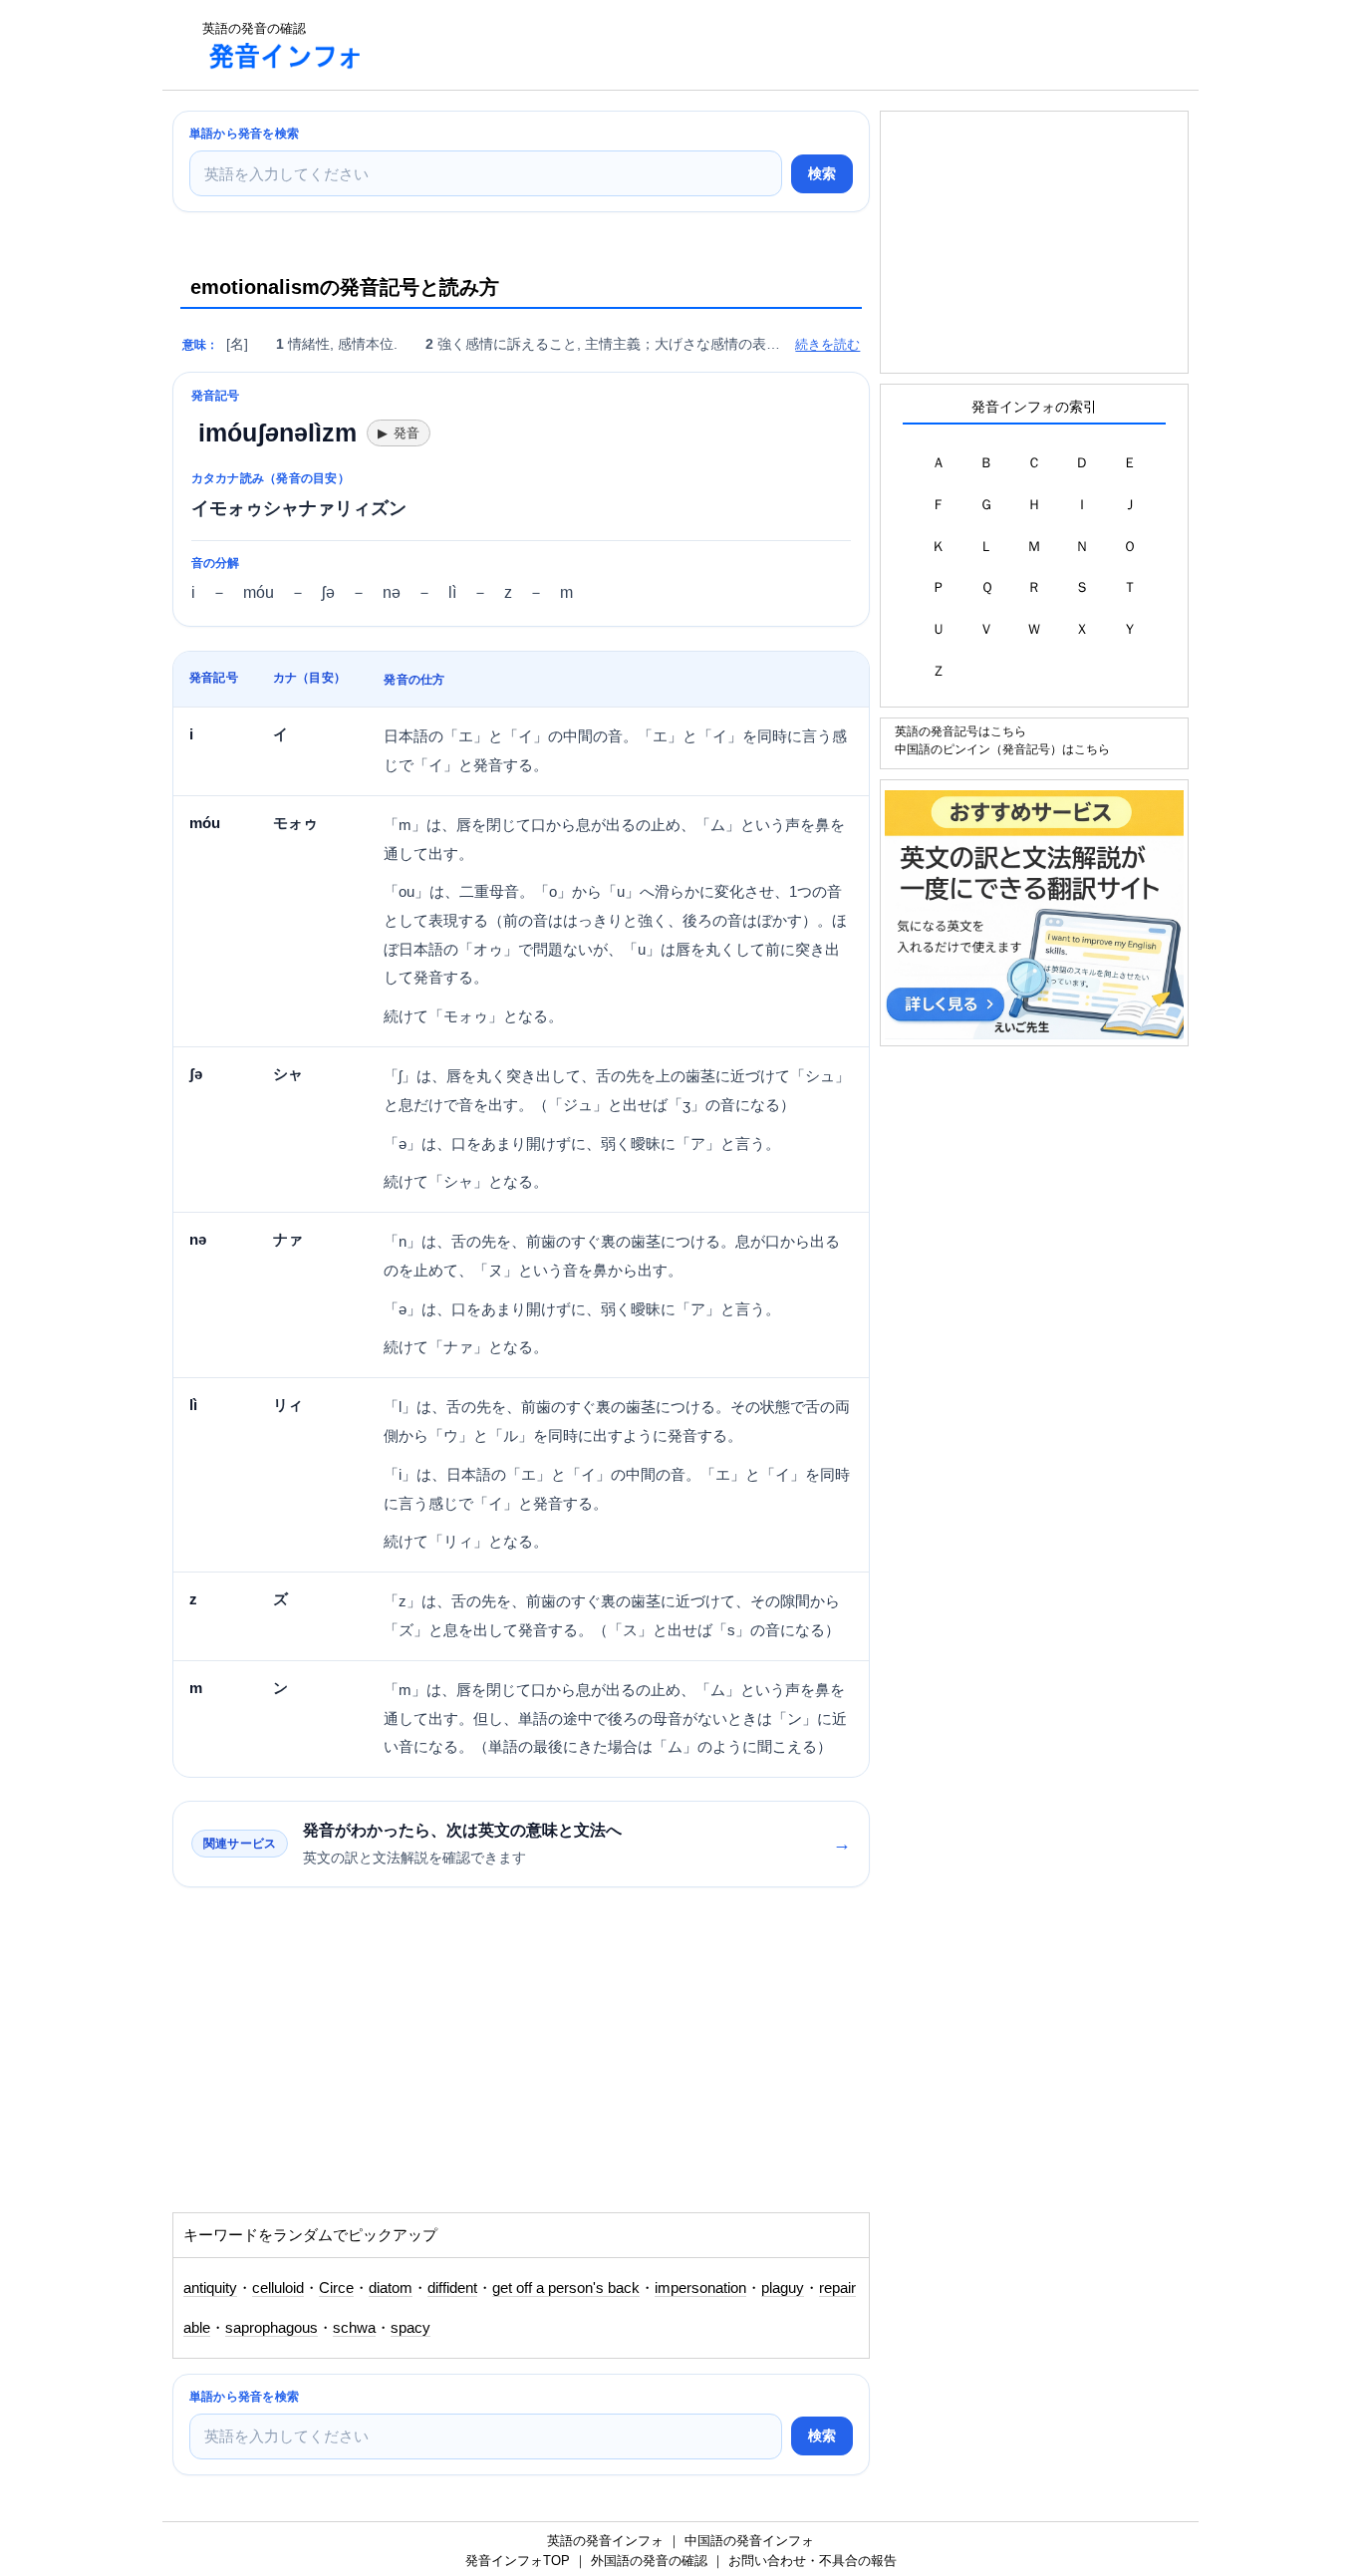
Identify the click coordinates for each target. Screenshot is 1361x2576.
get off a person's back (566, 2288)
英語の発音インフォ (605, 2541)
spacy (410, 2328)
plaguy (783, 2288)
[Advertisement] (744, 45)
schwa (354, 2328)
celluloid (278, 2288)
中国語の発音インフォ (749, 2541)
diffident (452, 2288)
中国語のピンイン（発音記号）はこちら (1002, 749)
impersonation (700, 2288)
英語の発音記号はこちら (960, 731)
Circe (336, 2288)
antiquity (210, 2288)
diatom (391, 2288)
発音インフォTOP (518, 2561)
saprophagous (272, 2328)
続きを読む (827, 344)
